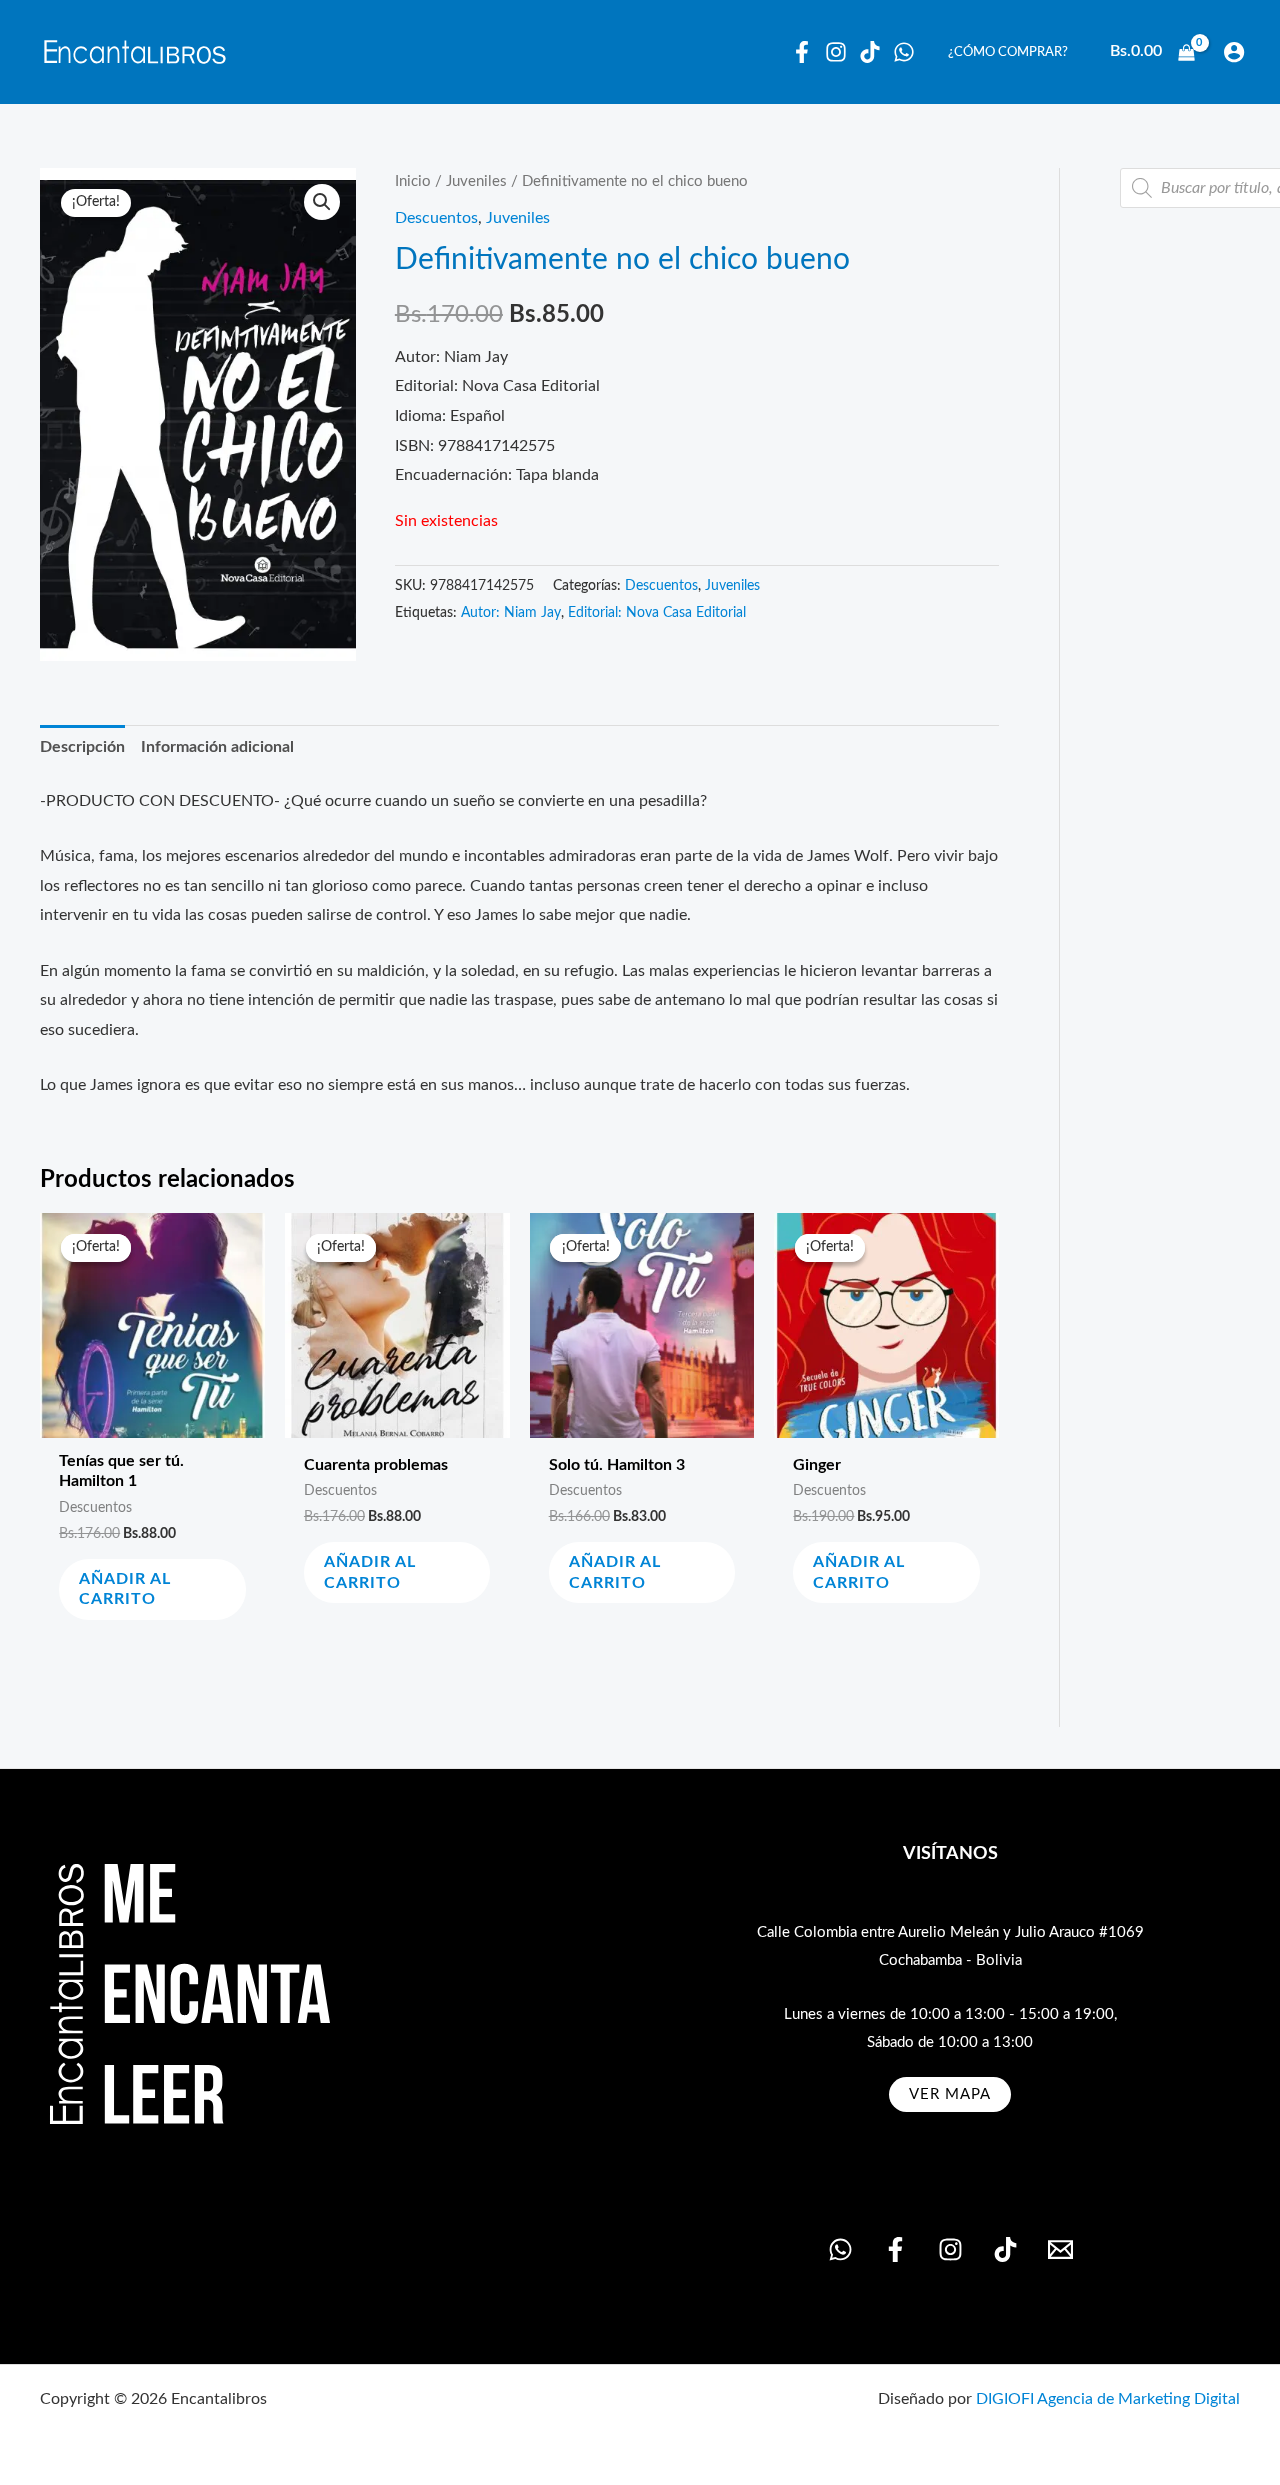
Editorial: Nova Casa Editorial (657, 612)
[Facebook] (802, 52)
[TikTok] (1005, 2249)
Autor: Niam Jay (511, 612)
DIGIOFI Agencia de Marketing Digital (1108, 2399)
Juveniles (476, 181)
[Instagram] (836, 52)
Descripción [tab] (82, 747)
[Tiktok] (870, 52)
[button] (322, 202)
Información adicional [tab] (217, 747)
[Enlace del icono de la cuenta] (1234, 52)
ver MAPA (950, 2094)
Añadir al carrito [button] (125, 1589)
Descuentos (436, 218)
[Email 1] (1060, 2249)
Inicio (413, 181)
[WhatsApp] (904, 52)
